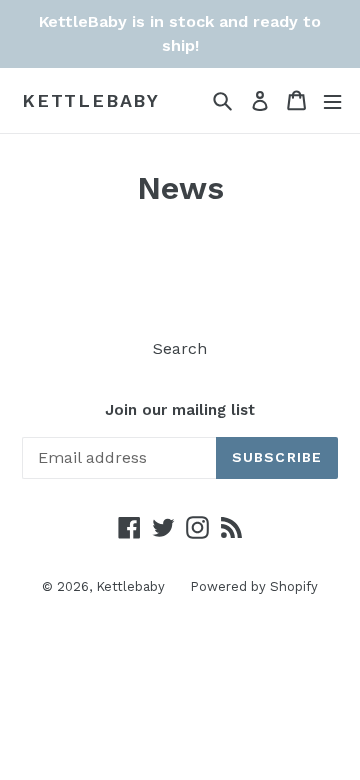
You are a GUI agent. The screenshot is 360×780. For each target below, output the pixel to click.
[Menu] (332, 100)
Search (180, 348)
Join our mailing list (180, 410)
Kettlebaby (91, 100)
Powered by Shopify (254, 586)
